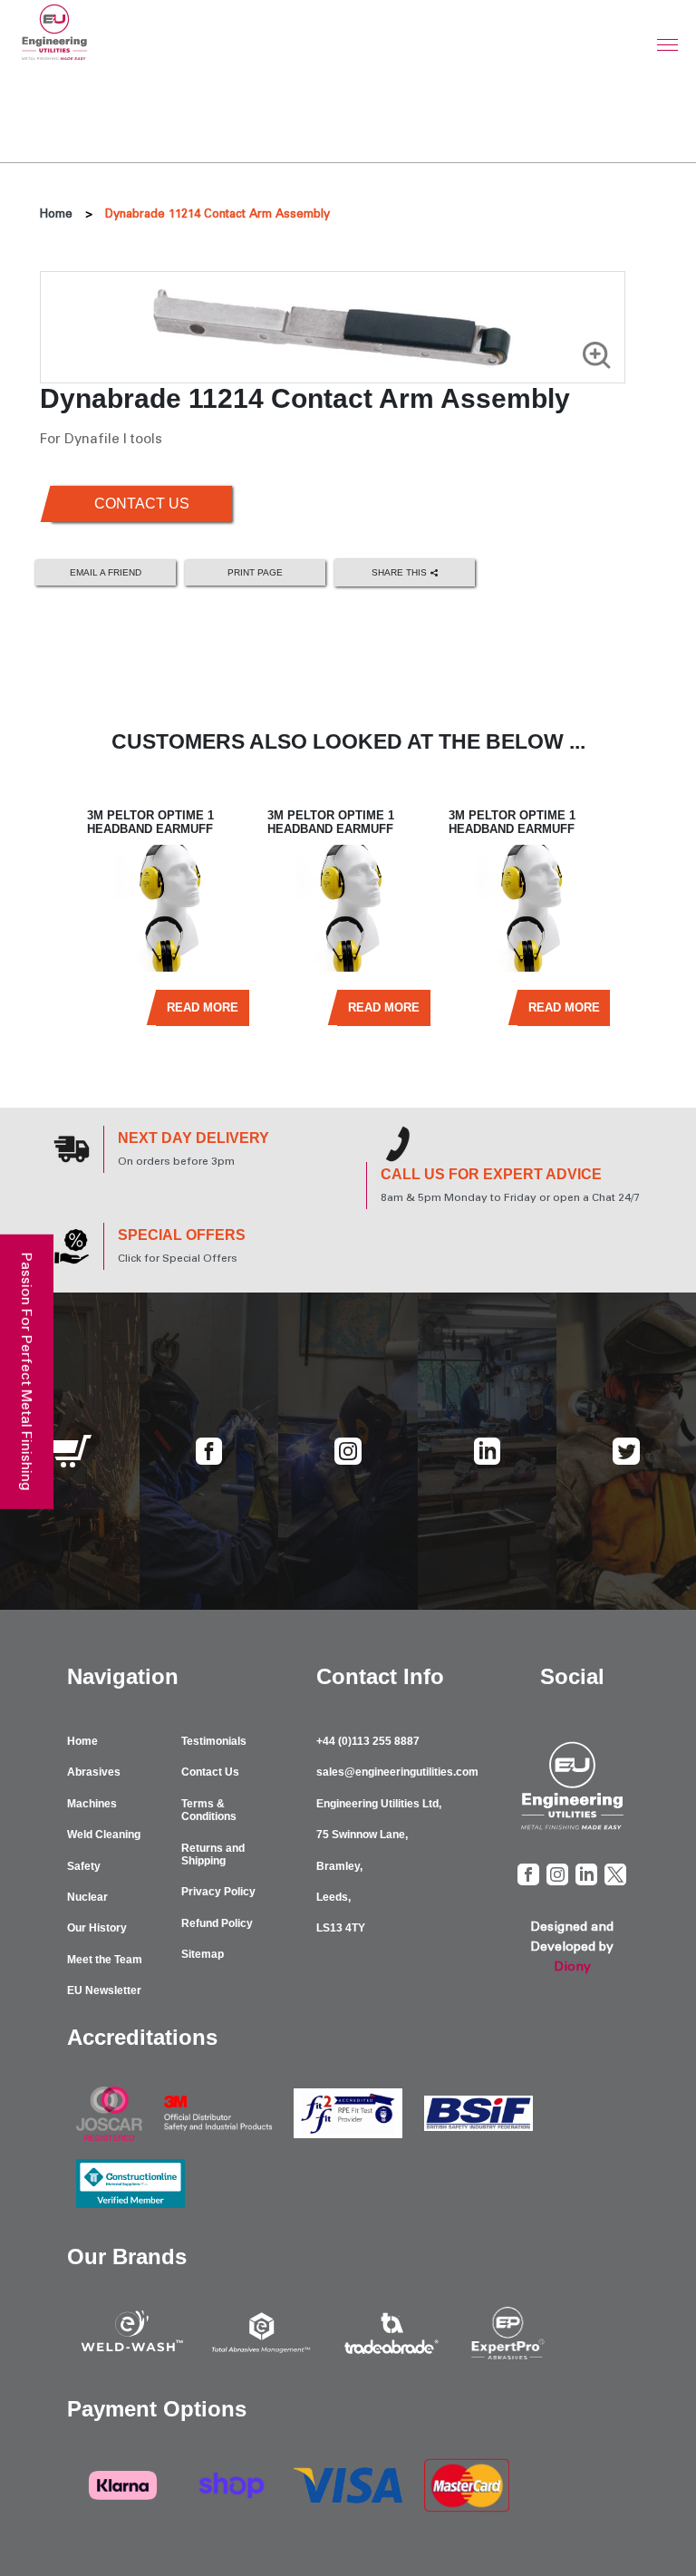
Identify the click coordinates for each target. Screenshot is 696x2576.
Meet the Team (105, 1960)
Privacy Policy (218, 1892)
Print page (255, 572)
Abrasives (94, 1772)
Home (56, 213)
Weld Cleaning (104, 1835)
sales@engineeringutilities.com (397, 1772)
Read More (203, 1007)
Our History (97, 1928)
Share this (401, 571)
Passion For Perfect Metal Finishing (27, 1372)
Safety (84, 1866)
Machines (92, 1804)
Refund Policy (217, 1923)
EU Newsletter (104, 1990)
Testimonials (214, 1741)
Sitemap (203, 1954)
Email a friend (106, 572)
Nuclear (87, 1897)
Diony (572, 1966)
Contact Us (142, 504)
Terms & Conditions (209, 1810)
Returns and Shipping (213, 1855)
